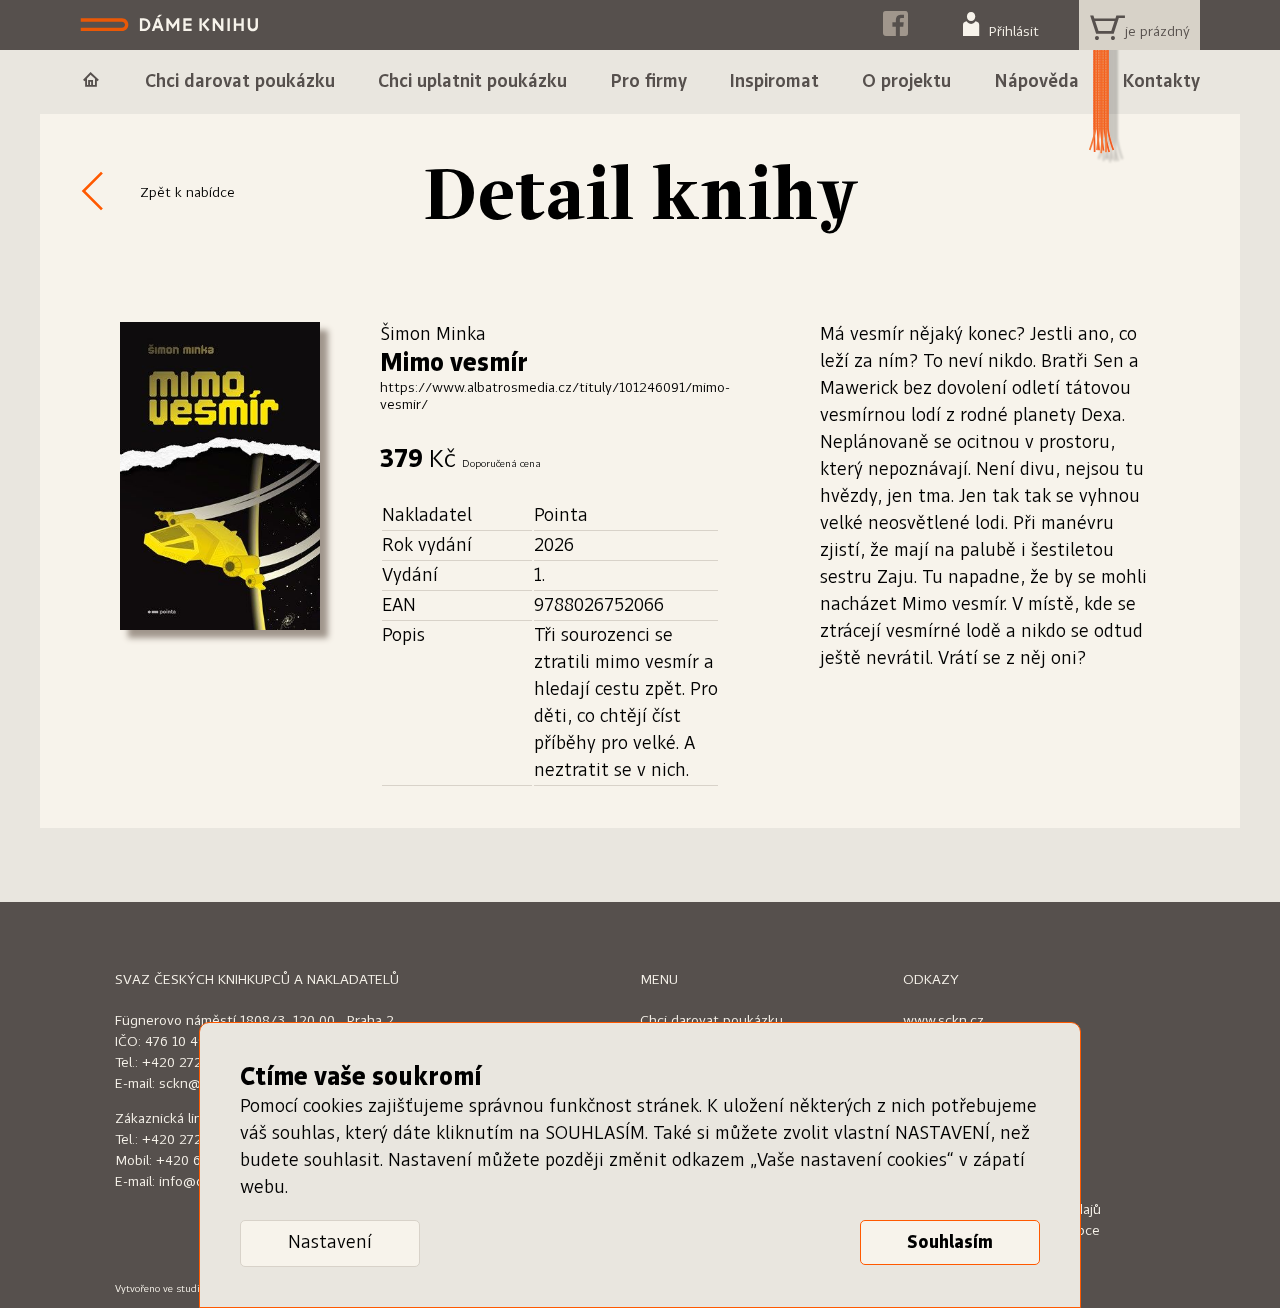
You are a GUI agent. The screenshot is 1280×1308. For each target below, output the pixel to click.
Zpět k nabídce (187, 193)
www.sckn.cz (943, 1021)
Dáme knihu (171, 25)
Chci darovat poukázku (711, 1021)
